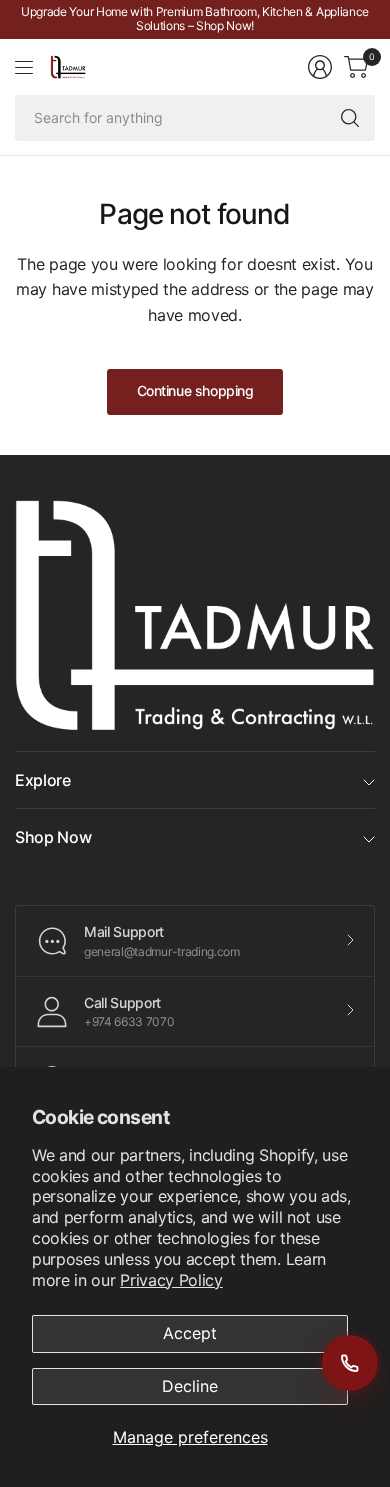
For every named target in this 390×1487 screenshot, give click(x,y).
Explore (43, 780)
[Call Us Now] (350, 1363)
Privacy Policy (171, 1280)
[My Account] (320, 67)
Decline (190, 1386)
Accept (190, 1333)
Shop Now (53, 837)
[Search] (350, 118)
